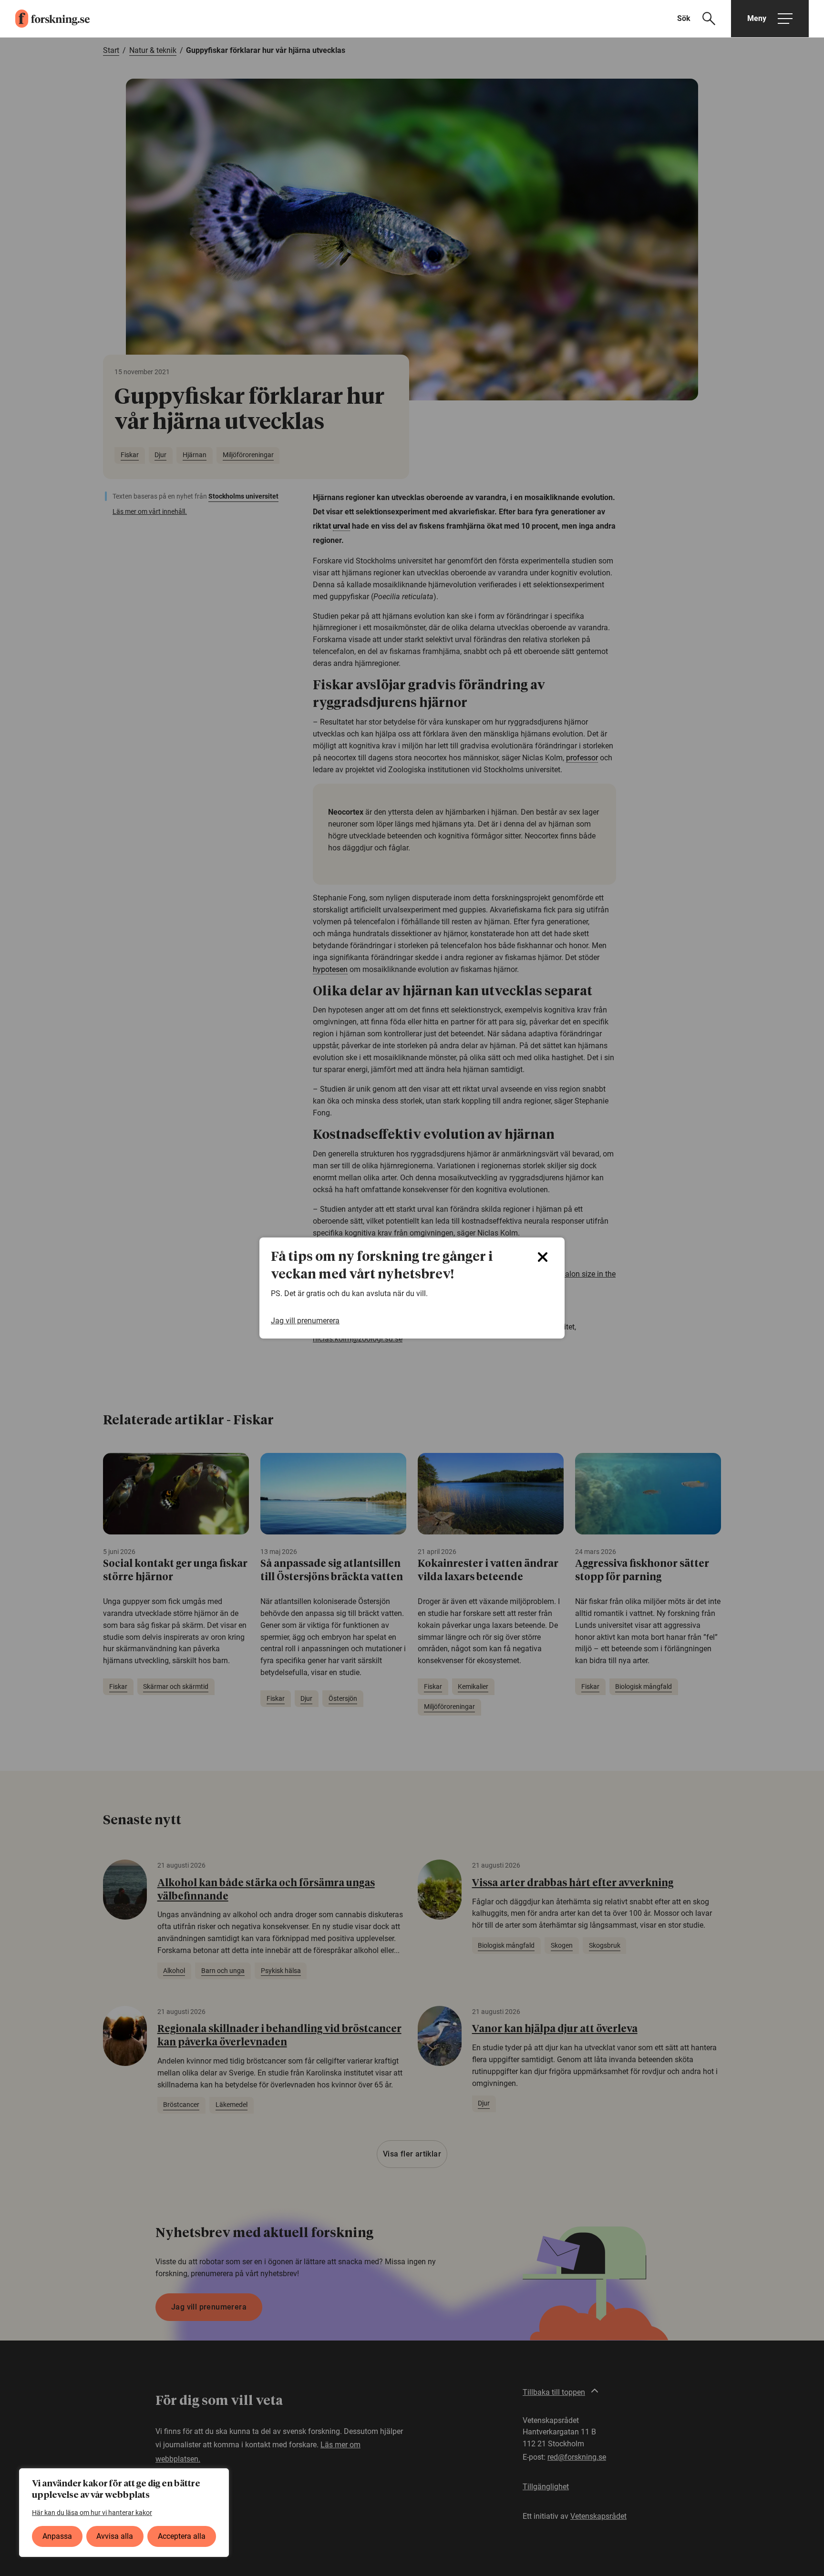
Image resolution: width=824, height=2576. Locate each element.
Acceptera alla (182, 2536)
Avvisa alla (115, 2536)
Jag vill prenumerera (305, 1321)
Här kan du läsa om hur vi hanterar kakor (92, 2513)
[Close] (543, 1257)
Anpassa (57, 2536)
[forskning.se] (45, 19)
